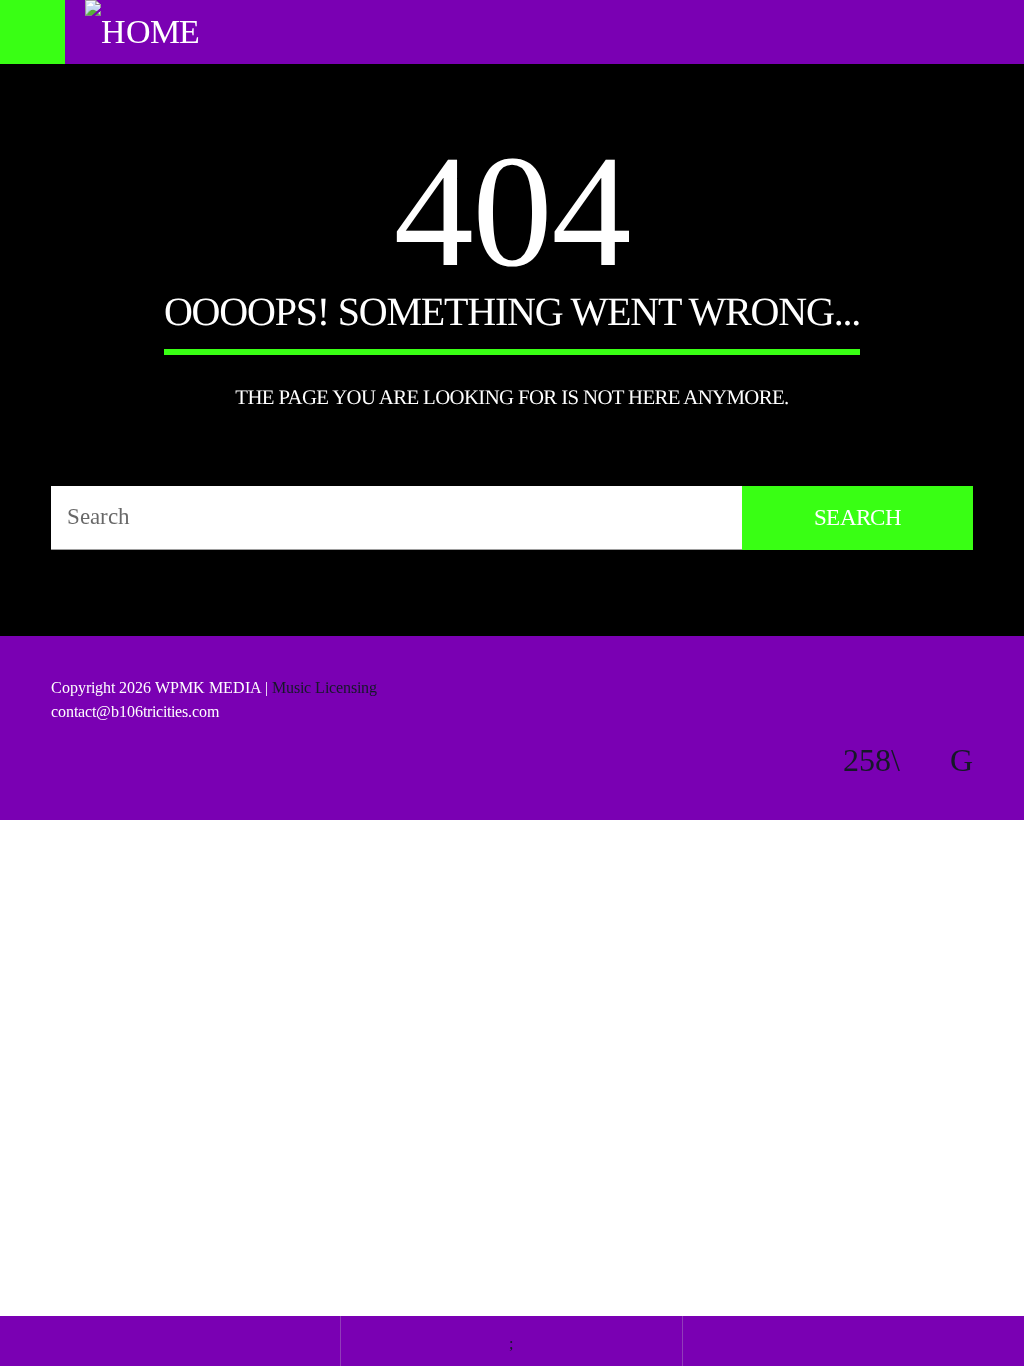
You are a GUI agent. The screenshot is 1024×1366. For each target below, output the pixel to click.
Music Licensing (326, 687)
